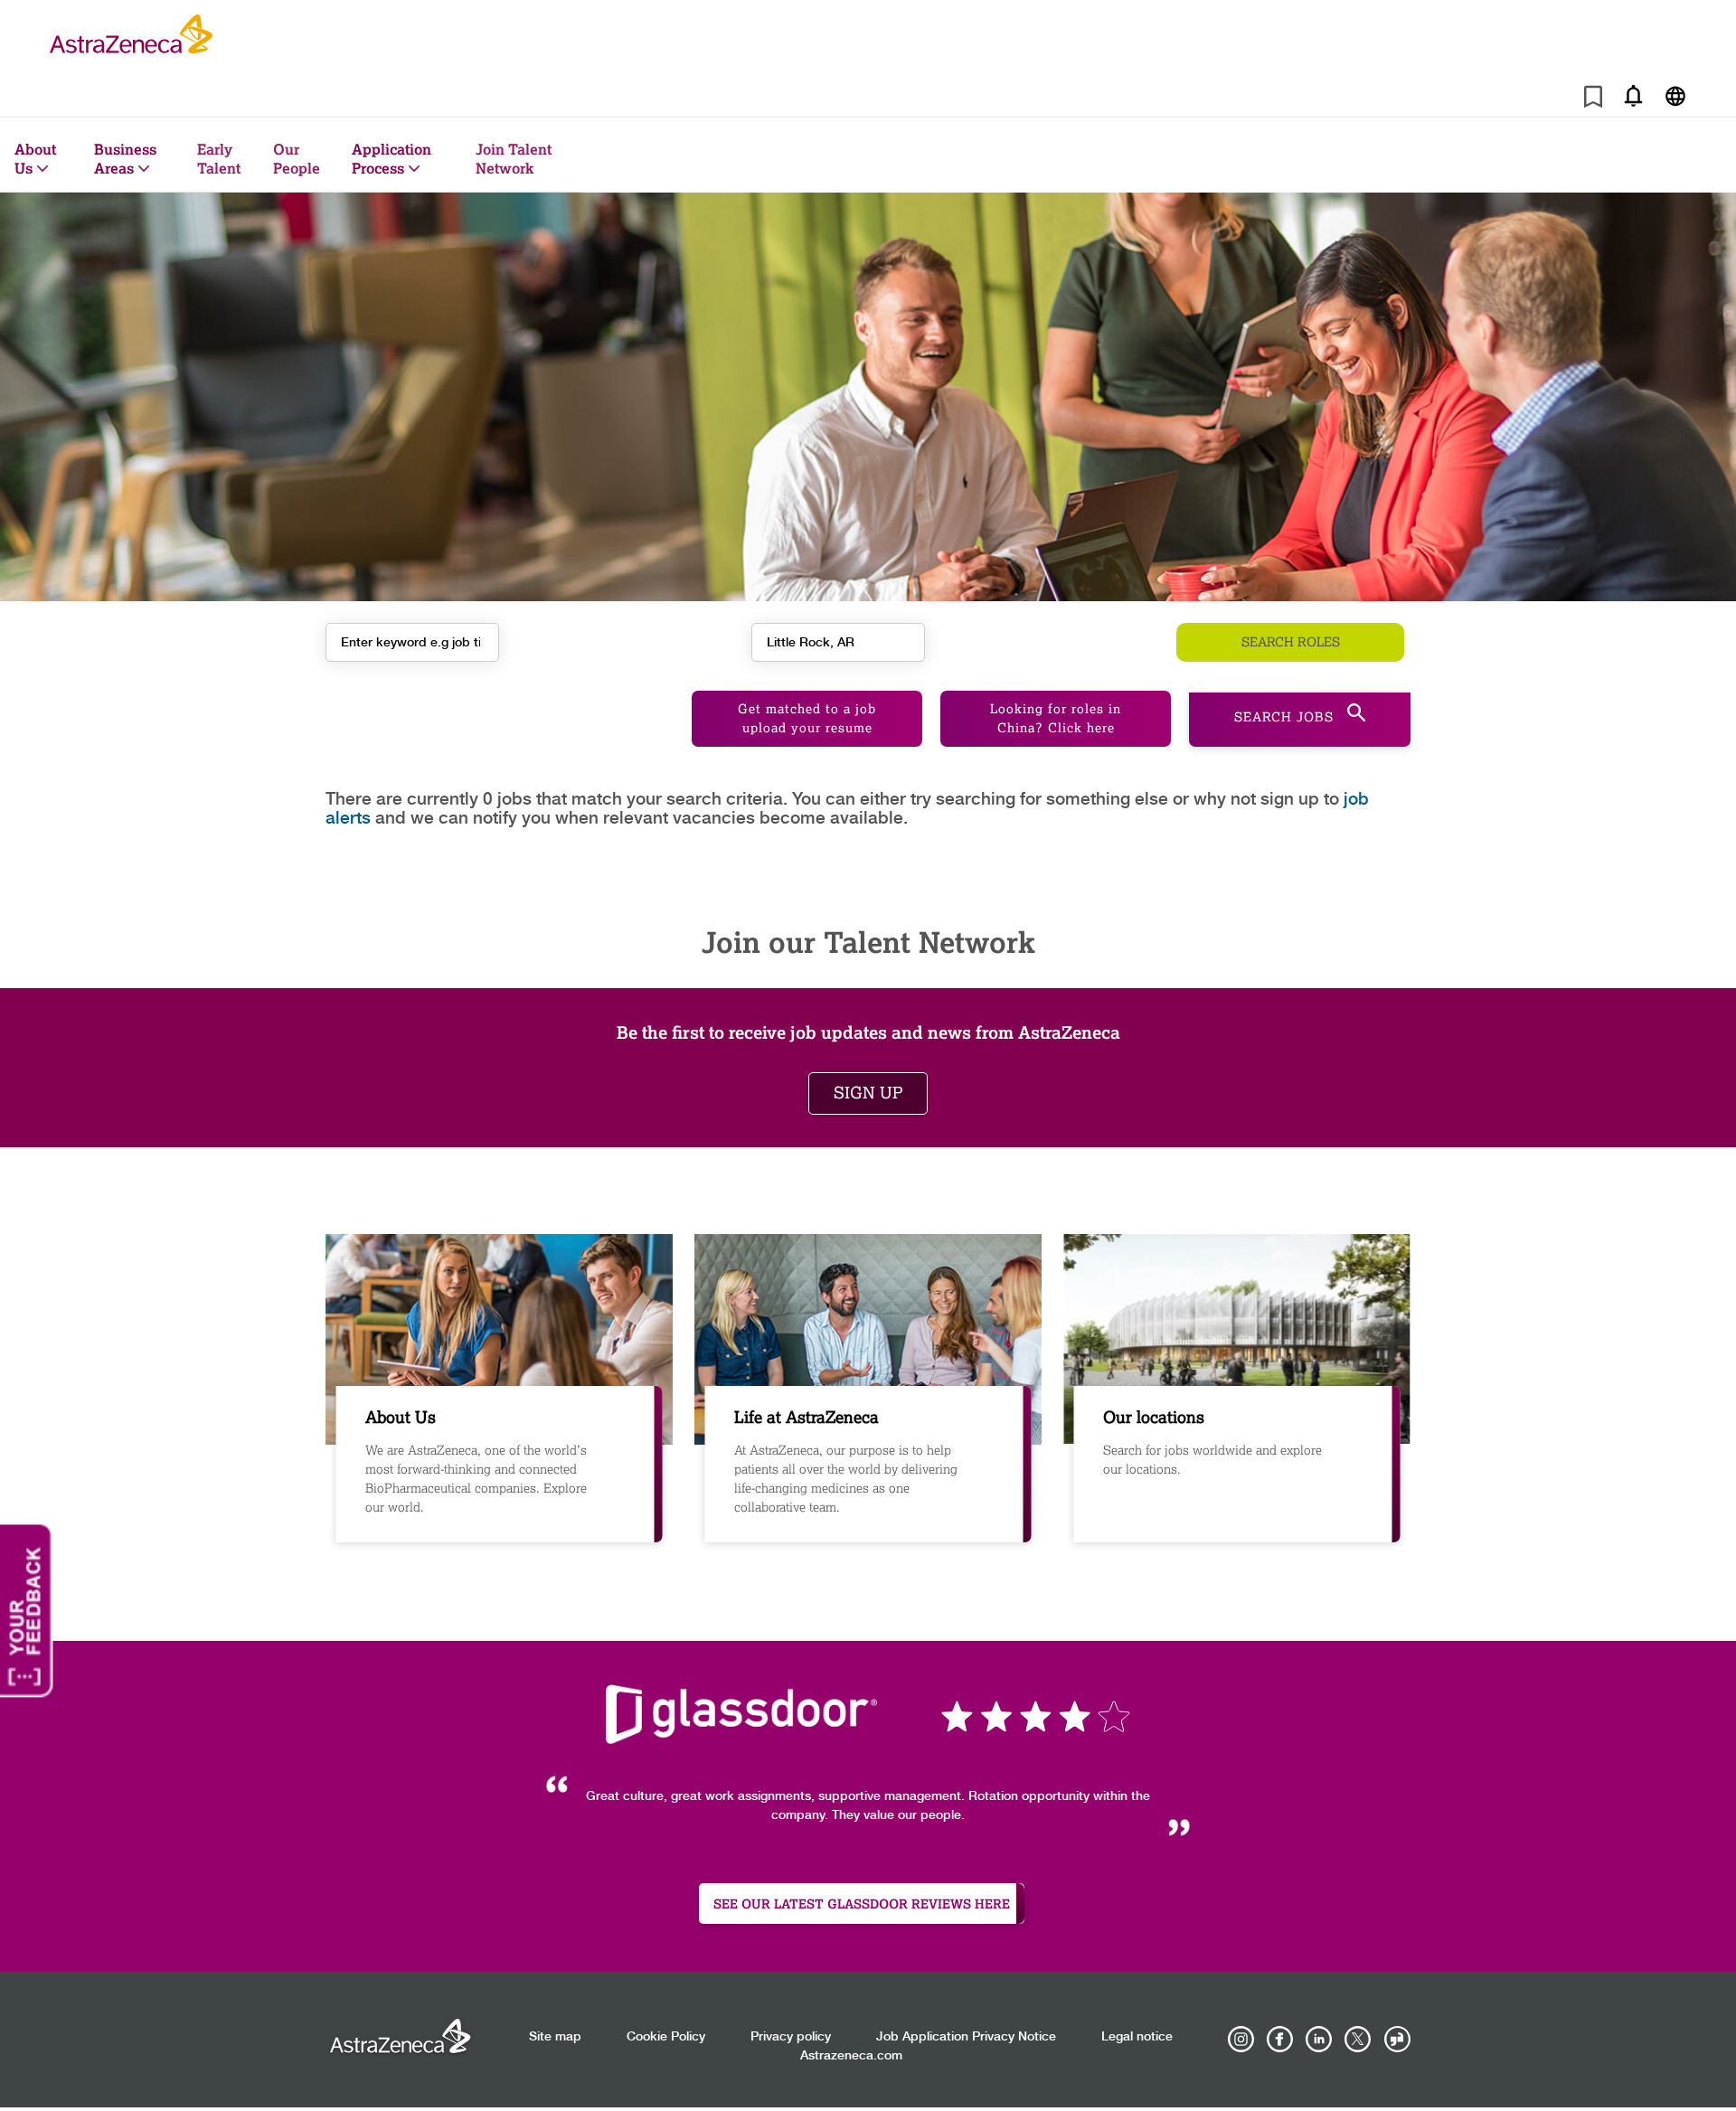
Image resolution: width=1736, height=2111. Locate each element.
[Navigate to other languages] (1675, 95)
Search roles (1291, 642)
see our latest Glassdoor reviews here (862, 1904)
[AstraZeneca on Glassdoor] (1397, 2040)
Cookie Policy (666, 2037)
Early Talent (219, 158)
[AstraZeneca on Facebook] (1280, 2040)
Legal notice (1137, 2037)
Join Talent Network (514, 158)
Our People (297, 158)
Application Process (392, 158)
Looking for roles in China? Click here (1056, 719)
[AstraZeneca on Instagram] (1241, 2040)
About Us (35, 158)
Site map (555, 2037)
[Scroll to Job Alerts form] (1633, 95)
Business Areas (125, 158)
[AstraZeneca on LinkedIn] (1319, 2040)
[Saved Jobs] (1593, 100)
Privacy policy (791, 2037)
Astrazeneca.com (851, 2056)
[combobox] (838, 642)
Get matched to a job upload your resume (807, 719)
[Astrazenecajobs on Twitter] (1358, 2040)
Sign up (868, 1093)
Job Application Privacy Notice (966, 2037)
